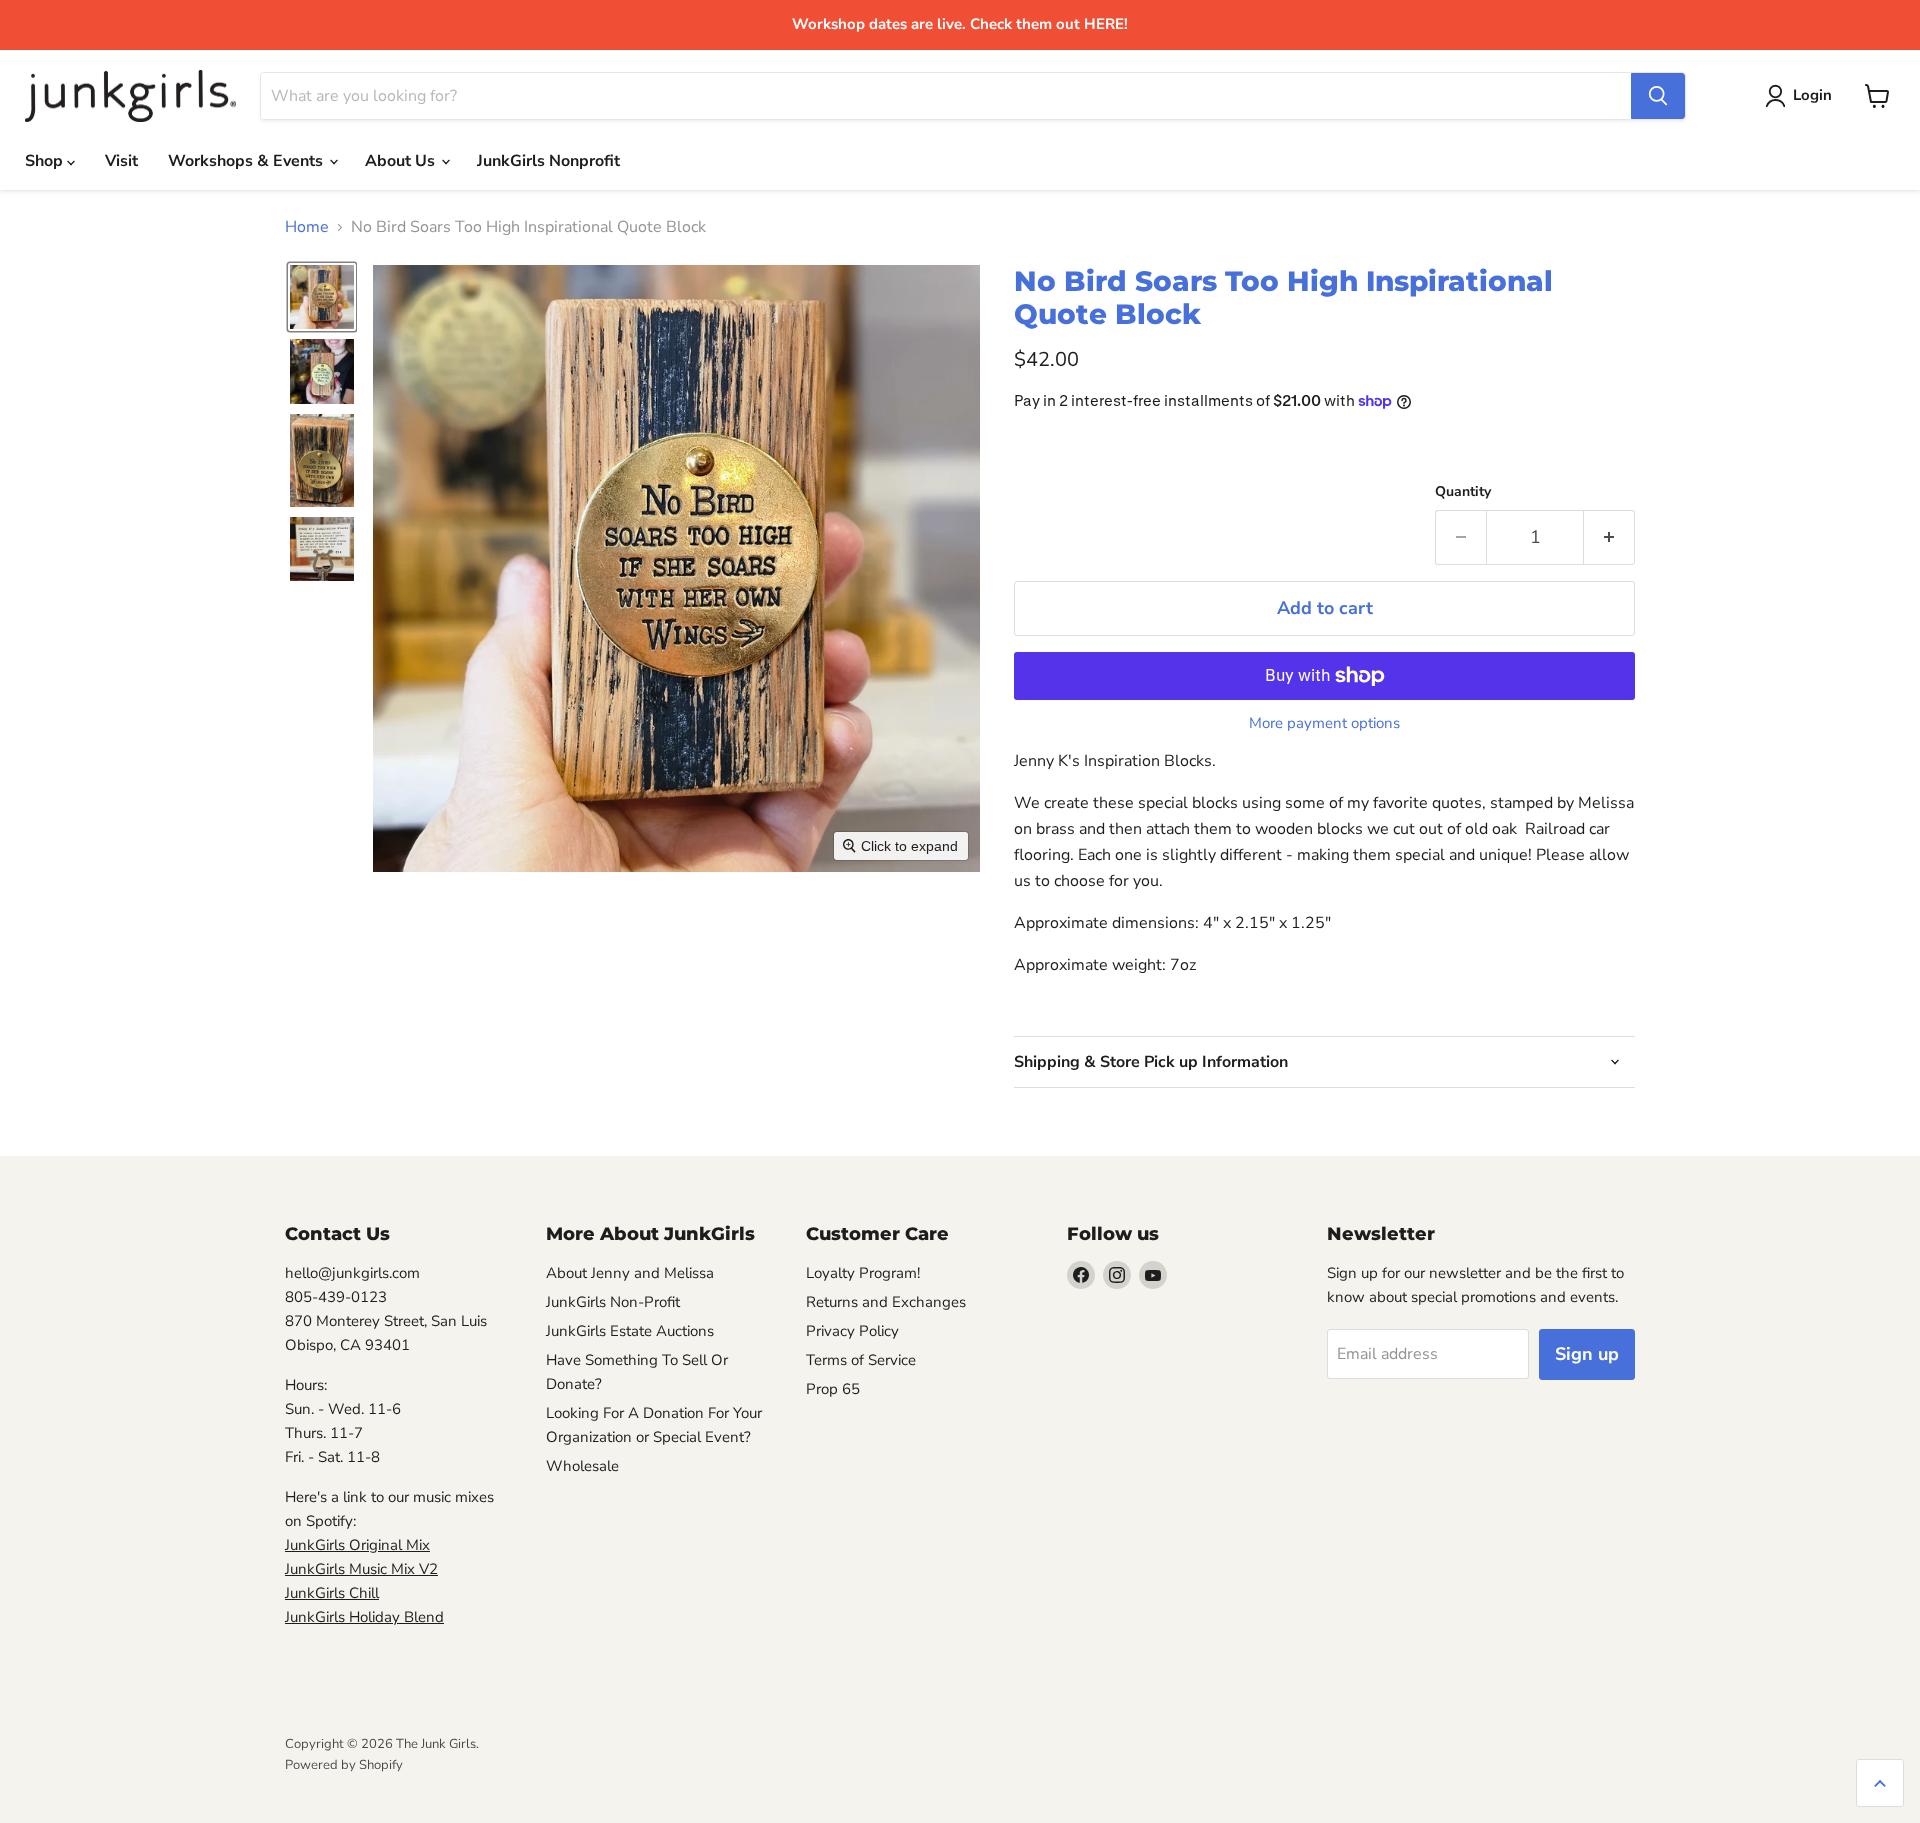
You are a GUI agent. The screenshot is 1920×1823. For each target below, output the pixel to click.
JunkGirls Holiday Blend (364, 1617)
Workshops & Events (247, 161)
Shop (46, 161)
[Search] (1658, 96)
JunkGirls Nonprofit (548, 161)
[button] (322, 297)
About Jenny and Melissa (630, 1273)
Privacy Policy (852, 1331)
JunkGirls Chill (332, 1593)
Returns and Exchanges (886, 1302)
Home (307, 227)
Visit (121, 161)
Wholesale (582, 1466)
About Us (402, 161)
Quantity (1463, 492)
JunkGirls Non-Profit (613, 1302)
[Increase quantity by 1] (1609, 537)
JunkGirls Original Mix (357, 1545)
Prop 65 (833, 1389)
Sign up (1587, 1354)
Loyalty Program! (863, 1273)
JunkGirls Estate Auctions (630, 1331)
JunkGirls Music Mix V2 (361, 1569)
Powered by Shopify (344, 1765)
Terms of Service (861, 1360)
